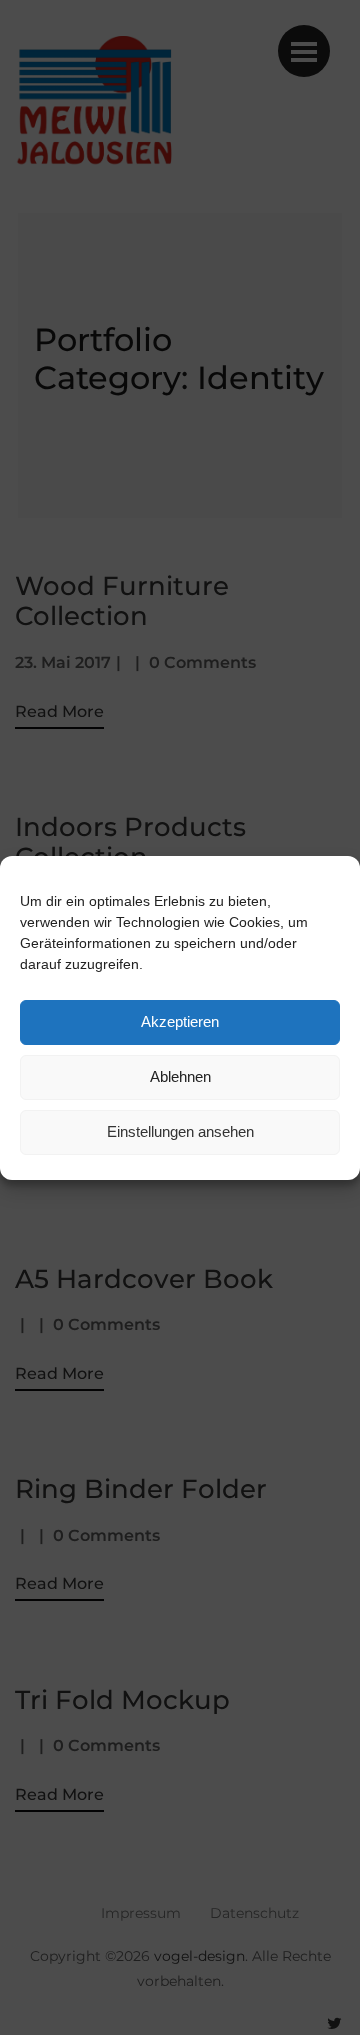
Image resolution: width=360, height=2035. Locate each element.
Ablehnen (180, 1076)
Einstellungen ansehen (180, 1131)
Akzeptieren (180, 1021)
